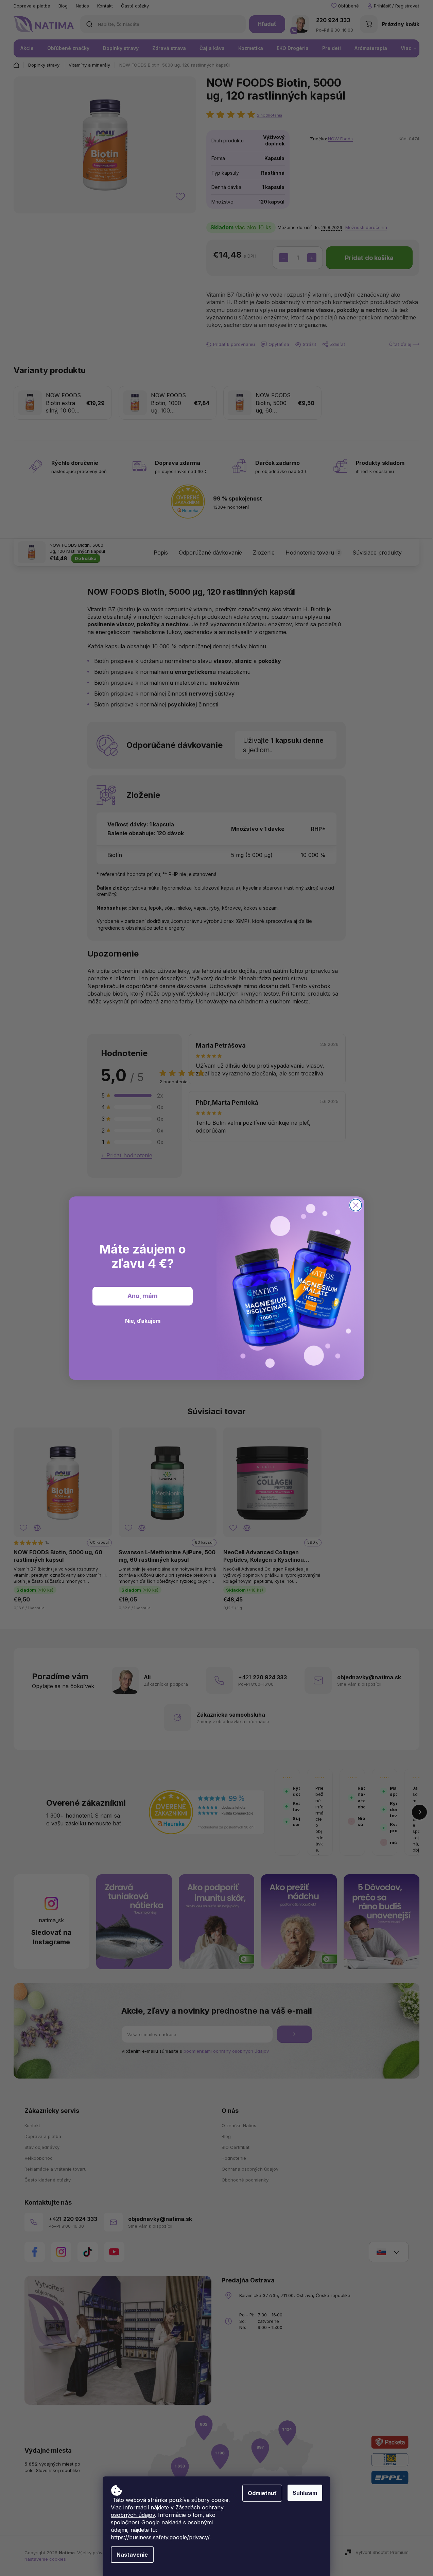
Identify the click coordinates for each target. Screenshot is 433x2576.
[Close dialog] (356, 1205)
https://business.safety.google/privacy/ (160, 2537)
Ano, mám (143, 1296)
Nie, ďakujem (143, 1321)
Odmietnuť (262, 2493)
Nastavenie (132, 2555)
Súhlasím (305, 2493)
